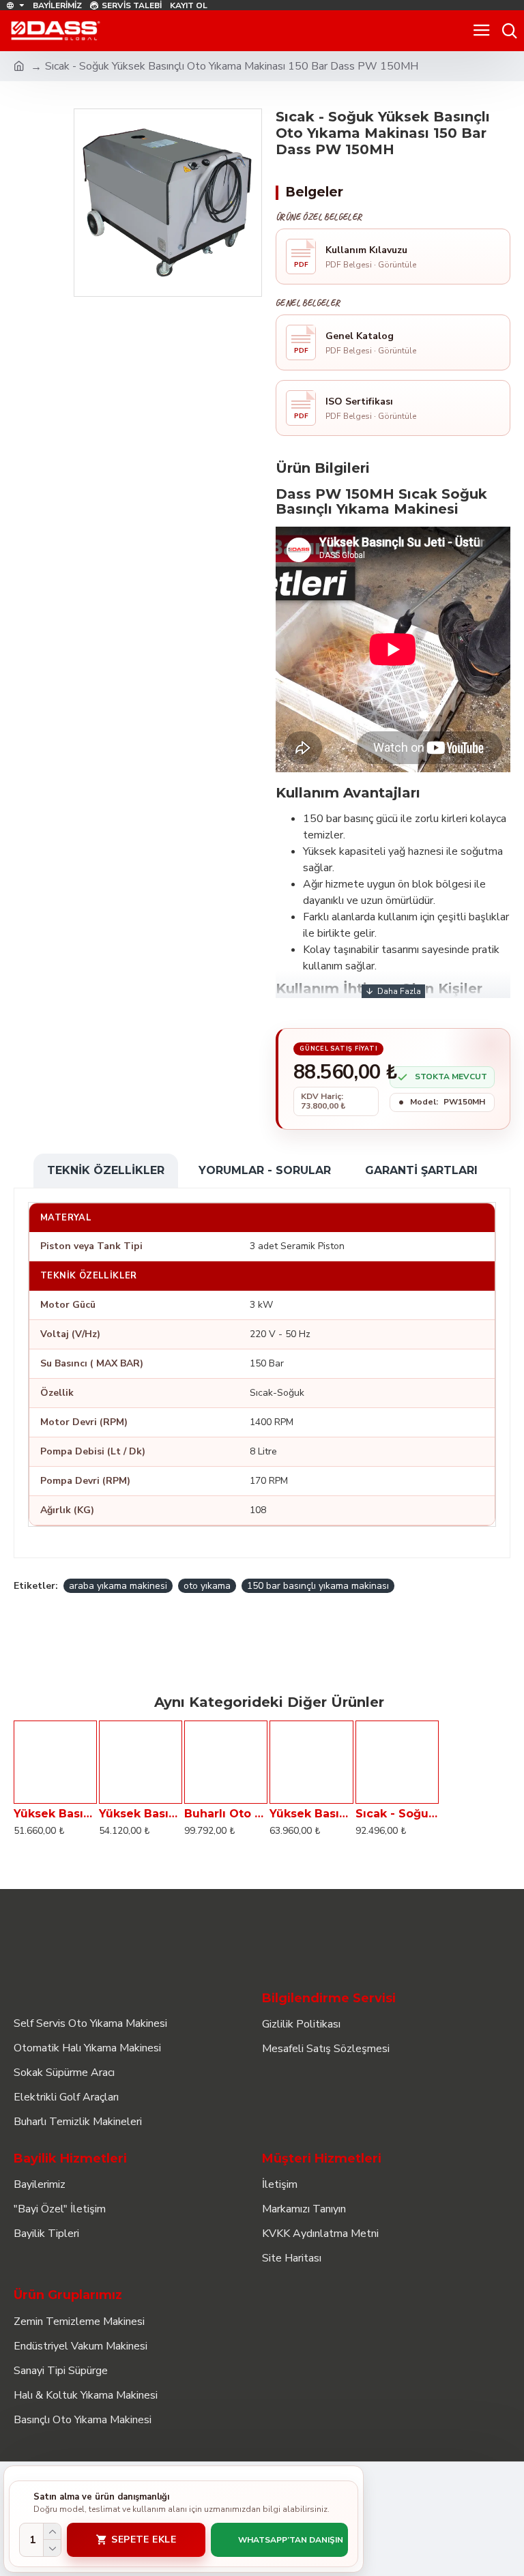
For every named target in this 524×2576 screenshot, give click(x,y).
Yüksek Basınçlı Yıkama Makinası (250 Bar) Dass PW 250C (311, 1814)
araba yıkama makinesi (118, 1586)
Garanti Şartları (421, 1170)
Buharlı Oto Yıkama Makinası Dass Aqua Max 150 (226, 1814)
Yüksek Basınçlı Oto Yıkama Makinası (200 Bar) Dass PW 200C (141, 1814)
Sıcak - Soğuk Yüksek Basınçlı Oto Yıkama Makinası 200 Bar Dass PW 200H (397, 1814)
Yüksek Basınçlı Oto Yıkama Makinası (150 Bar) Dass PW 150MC (55, 1814)
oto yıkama (207, 1586)
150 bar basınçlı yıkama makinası (318, 1586)
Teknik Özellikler (106, 1170)
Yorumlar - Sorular (265, 1170)
